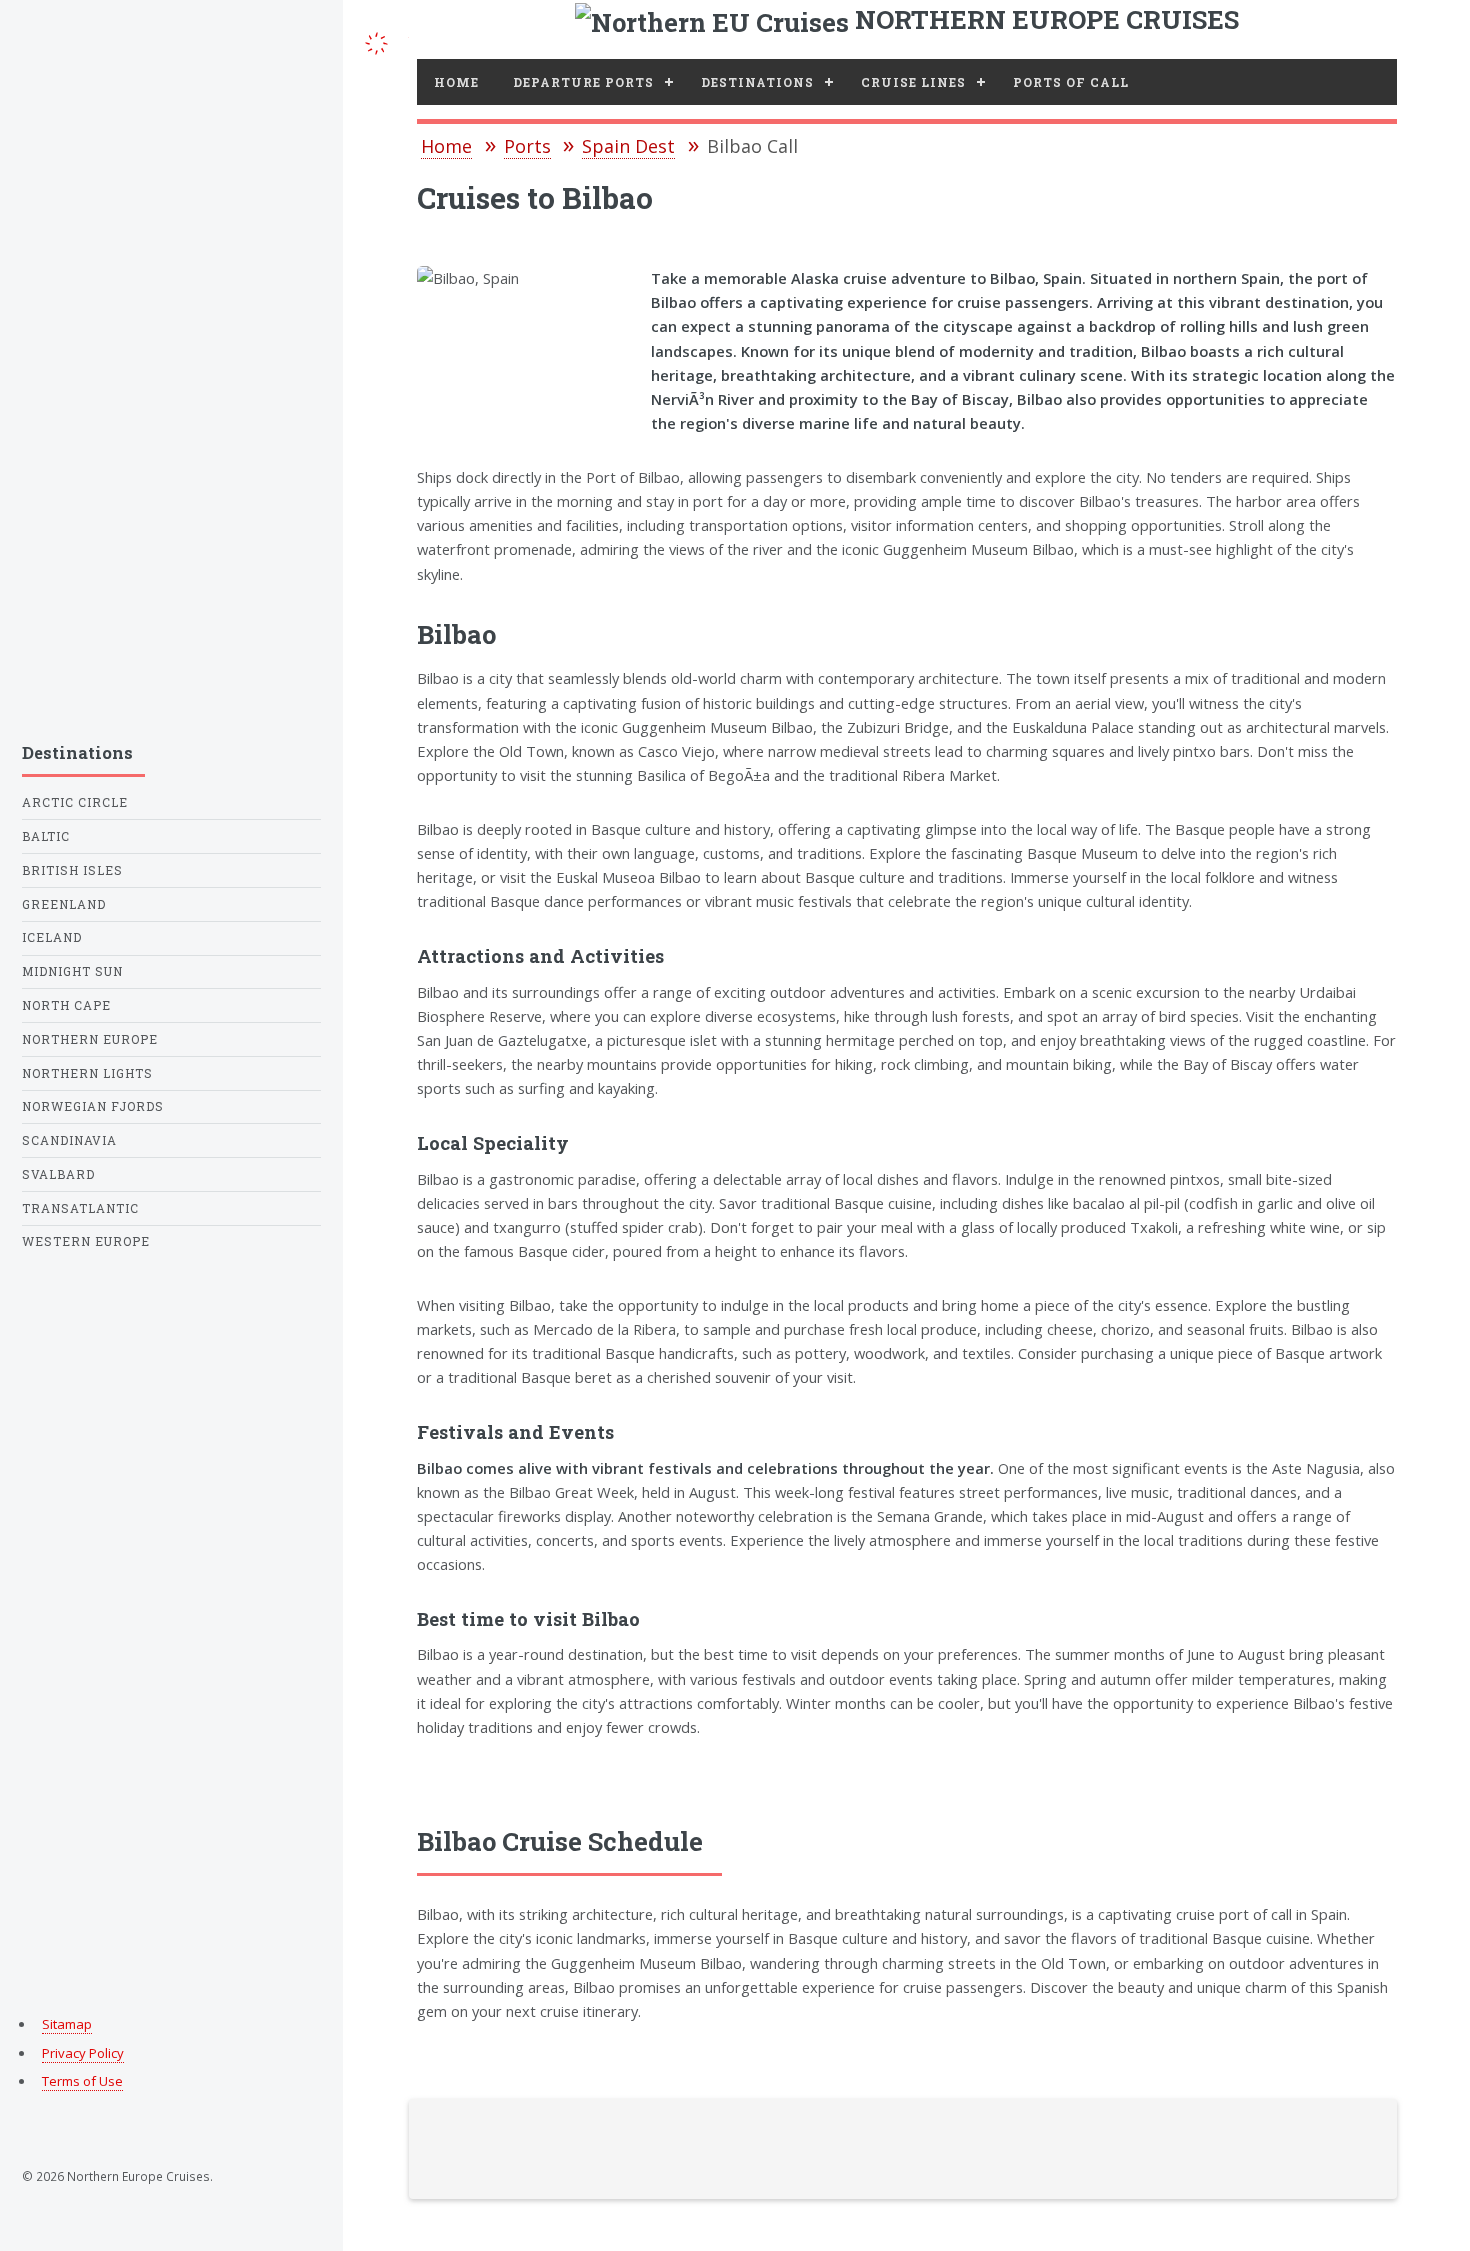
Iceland (52, 937)
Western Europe (86, 1241)
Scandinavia (69, 1140)
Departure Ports (583, 82)
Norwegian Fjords (93, 1106)
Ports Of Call (1071, 82)
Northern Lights (87, 1073)
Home (456, 82)
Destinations (757, 82)
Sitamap (67, 2024)
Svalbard (58, 1174)
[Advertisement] (171, 368)
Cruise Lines (913, 82)
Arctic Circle (75, 802)
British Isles (72, 870)
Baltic (46, 836)
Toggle (376, 41)
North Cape (66, 1005)
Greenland (64, 904)
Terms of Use (82, 2081)
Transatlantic (80, 1208)
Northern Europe (90, 1039)
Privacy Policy (83, 2053)
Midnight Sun (72, 971)
